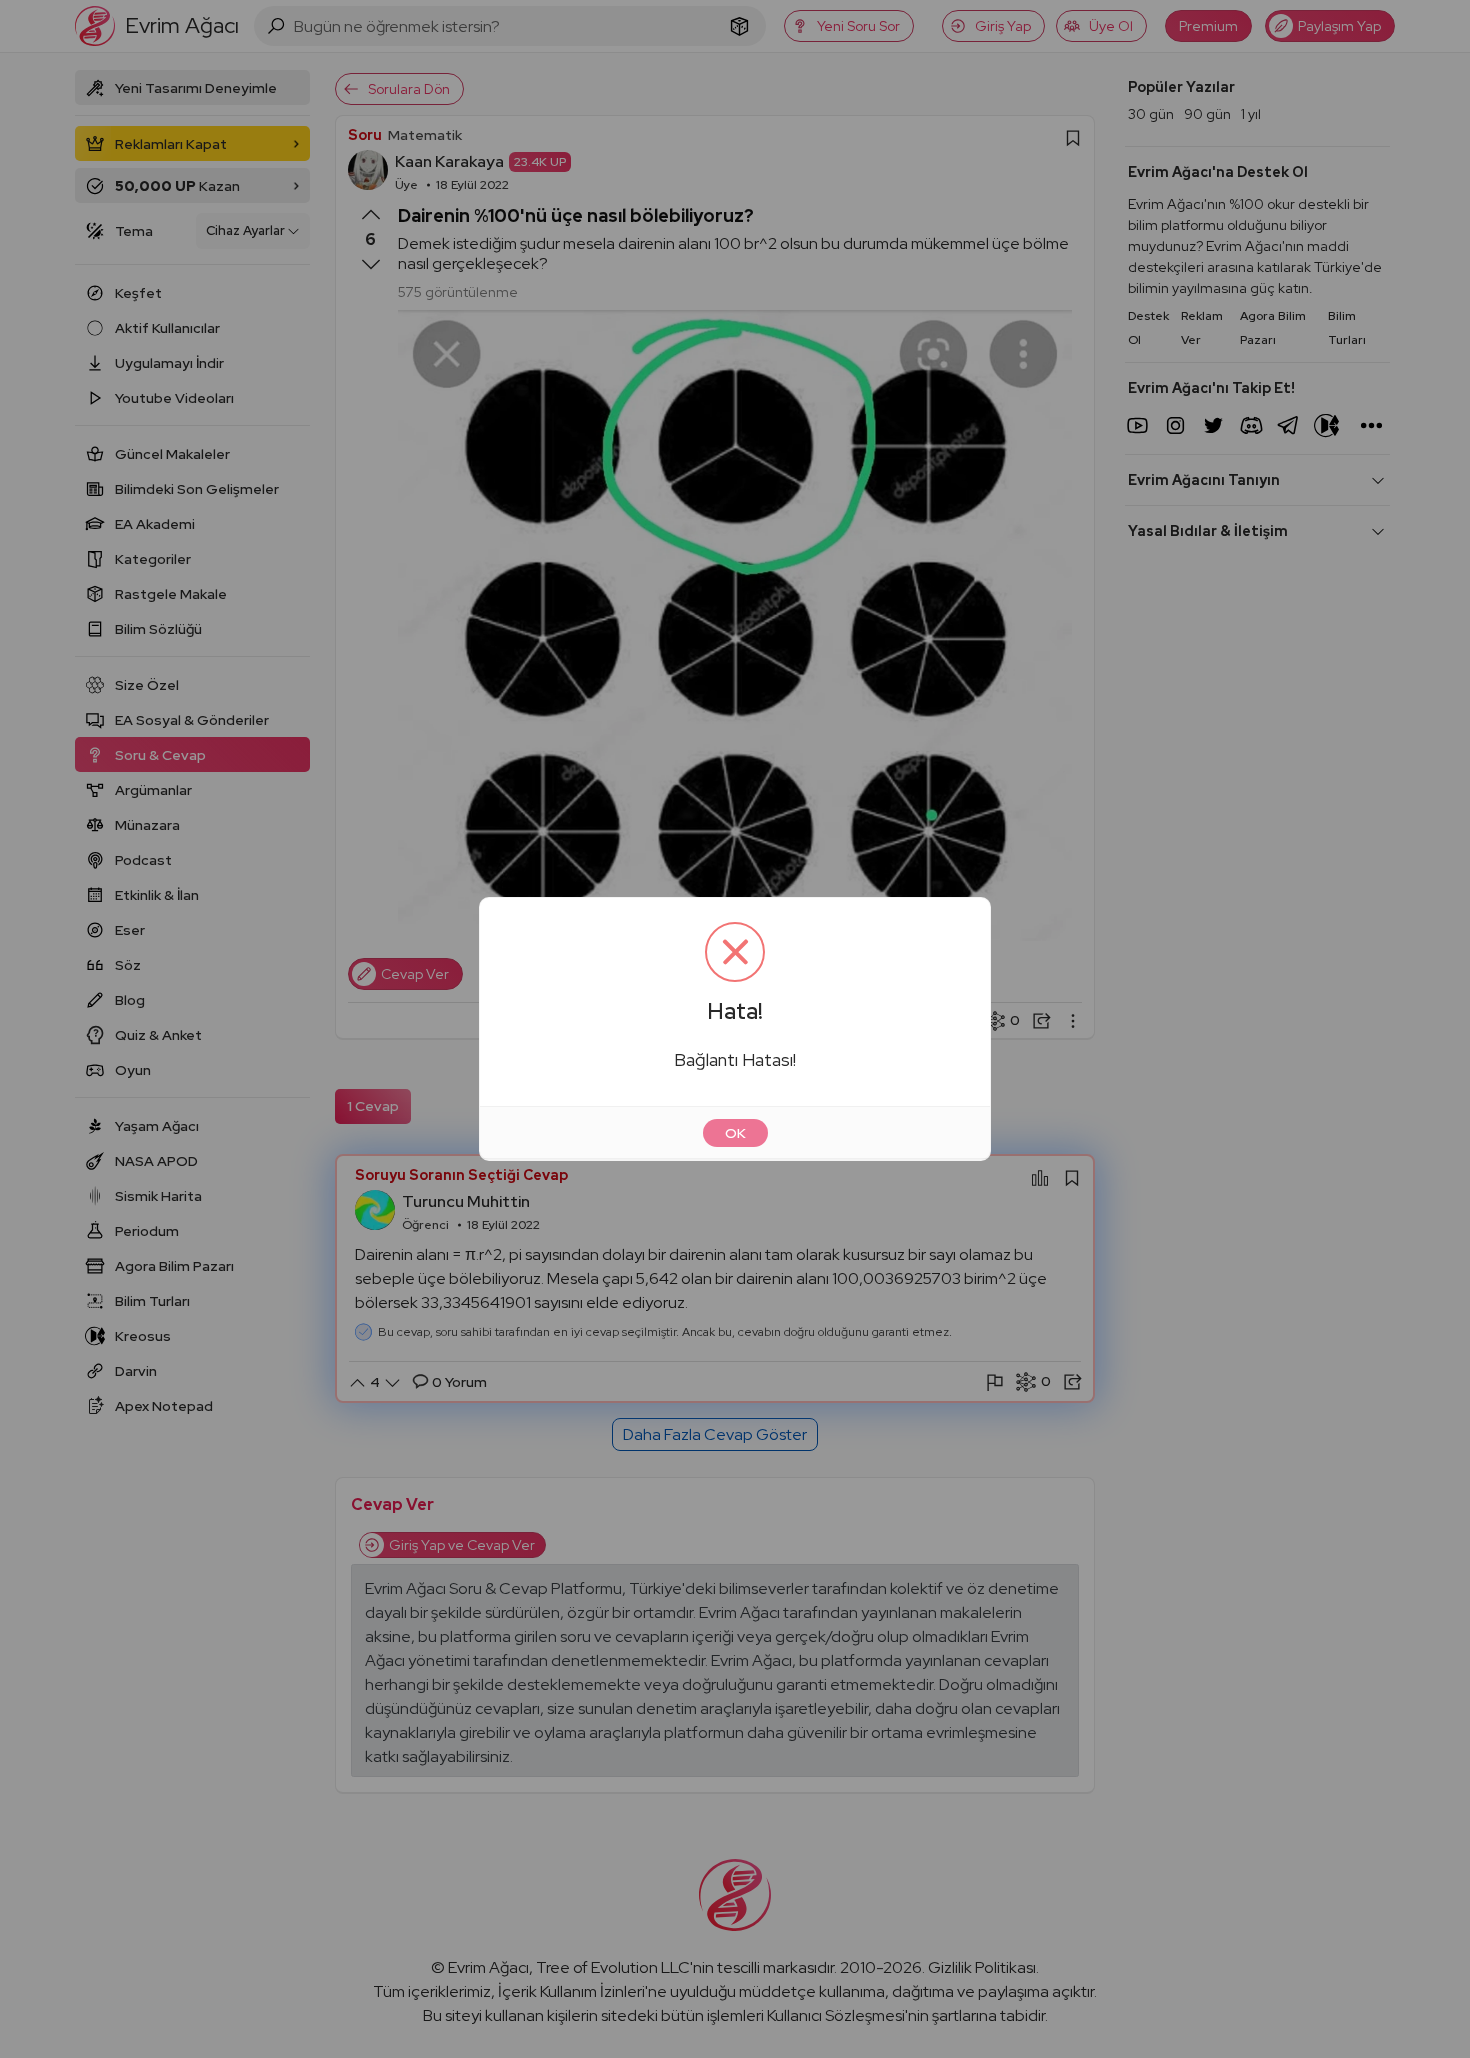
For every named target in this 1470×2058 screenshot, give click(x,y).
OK (735, 1133)
